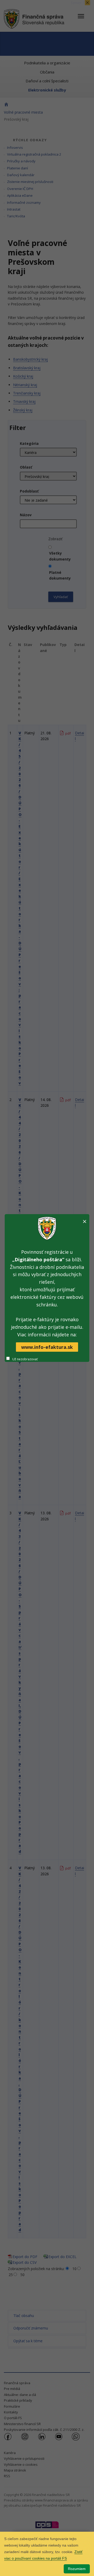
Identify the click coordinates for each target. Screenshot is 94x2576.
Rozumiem (77, 2569)
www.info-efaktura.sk (47, 1347)
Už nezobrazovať (25, 1359)
